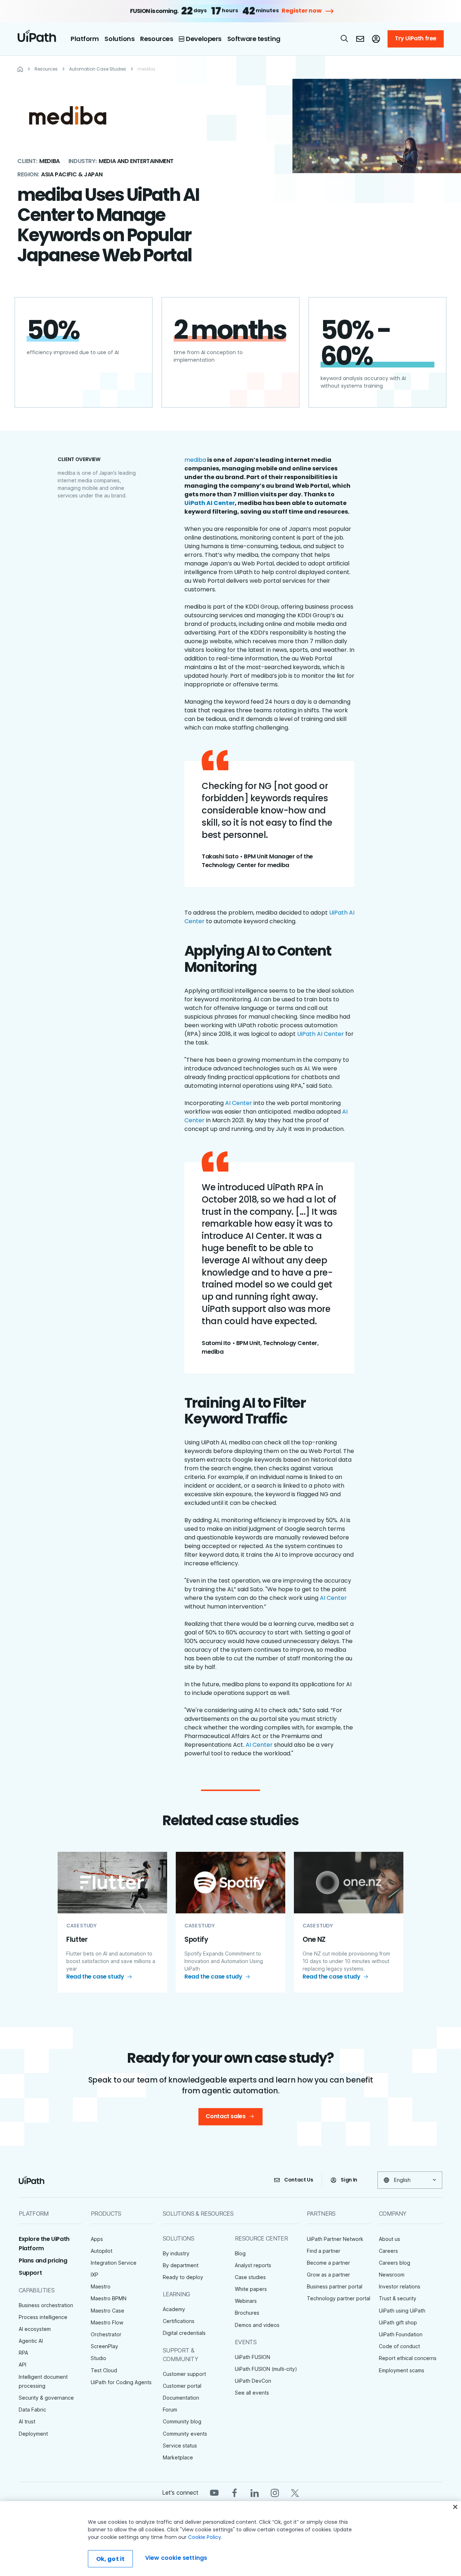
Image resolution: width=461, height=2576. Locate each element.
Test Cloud (104, 2370)
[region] (230, 2539)
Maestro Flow (107, 2322)
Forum (170, 2410)
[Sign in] (376, 39)
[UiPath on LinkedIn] (255, 2492)
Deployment (33, 2434)
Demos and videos (257, 2325)
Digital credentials (184, 2333)
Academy (174, 2309)
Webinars (246, 2301)
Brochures (247, 2313)
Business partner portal (335, 2286)
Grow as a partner (328, 2275)
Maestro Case (108, 2311)
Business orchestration (46, 2305)
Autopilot (102, 2251)
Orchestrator (106, 2334)
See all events (252, 2393)
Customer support (184, 2374)
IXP (95, 2275)
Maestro (101, 2286)
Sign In (349, 2180)
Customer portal (182, 2386)
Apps (97, 2239)
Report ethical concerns (408, 2358)
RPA (23, 2353)
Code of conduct (399, 2346)
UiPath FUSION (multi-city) (266, 2369)
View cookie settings (176, 2558)
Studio (99, 2358)
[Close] (455, 2507)
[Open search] (345, 39)
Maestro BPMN (109, 2298)
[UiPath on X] (295, 2492)
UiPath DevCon (253, 2381)
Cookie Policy (205, 2537)
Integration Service (114, 2263)
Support (30, 2273)
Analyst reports (253, 2265)
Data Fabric (32, 2410)
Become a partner (328, 2263)
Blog (240, 2253)
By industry (176, 2253)
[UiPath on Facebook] (234, 2492)
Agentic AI (31, 2341)
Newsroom (392, 2275)
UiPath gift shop (398, 2322)
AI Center (239, 1103)
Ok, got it (111, 2559)
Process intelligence (43, 2317)
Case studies (250, 2277)
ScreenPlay (104, 2346)
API (23, 2365)
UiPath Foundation (401, 2334)
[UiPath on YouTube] (214, 2492)
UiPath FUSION (252, 2357)
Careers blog (395, 2263)
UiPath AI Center (321, 1034)
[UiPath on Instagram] (275, 2492)
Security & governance (46, 2398)
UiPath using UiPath (402, 2311)
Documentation (181, 2398)
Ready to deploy (183, 2277)
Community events (185, 2434)
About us (390, 2239)
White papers (251, 2289)
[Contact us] (360, 39)
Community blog (182, 2421)
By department (181, 2265)
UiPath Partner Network (335, 2239)
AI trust (27, 2421)
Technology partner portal (339, 2298)
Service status (180, 2446)
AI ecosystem (35, 2329)
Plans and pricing (43, 2261)
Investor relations (400, 2286)
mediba (195, 460)
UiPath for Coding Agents (121, 2382)
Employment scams (402, 2370)
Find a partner (324, 2251)
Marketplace (178, 2457)
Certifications (179, 2321)
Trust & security (398, 2298)
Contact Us (299, 2180)
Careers (388, 2251)
